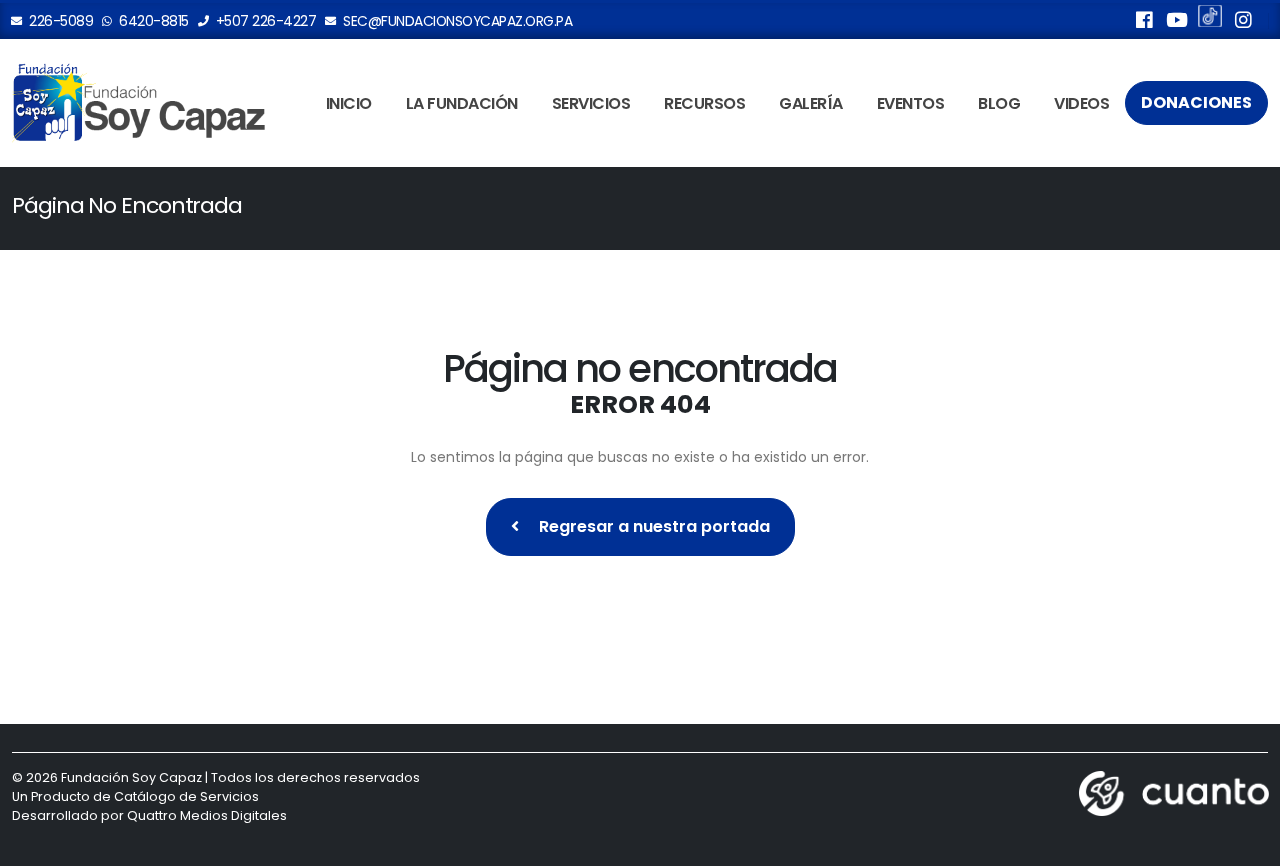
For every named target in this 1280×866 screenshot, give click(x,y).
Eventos (911, 103)
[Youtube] (1177, 23)
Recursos (704, 103)
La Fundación (462, 103)
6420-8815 (152, 21)
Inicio (349, 103)
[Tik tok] (1210, 19)
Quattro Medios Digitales (207, 815)
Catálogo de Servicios (186, 796)
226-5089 (60, 21)
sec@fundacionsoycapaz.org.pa (456, 21)
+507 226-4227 (264, 21)
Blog (999, 103)
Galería (811, 103)
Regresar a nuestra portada (652, 526)
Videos (1081, 103)
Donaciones (1196, 102)
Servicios (591, 103)
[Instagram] (1243, 23)
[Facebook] (1144, 23)
